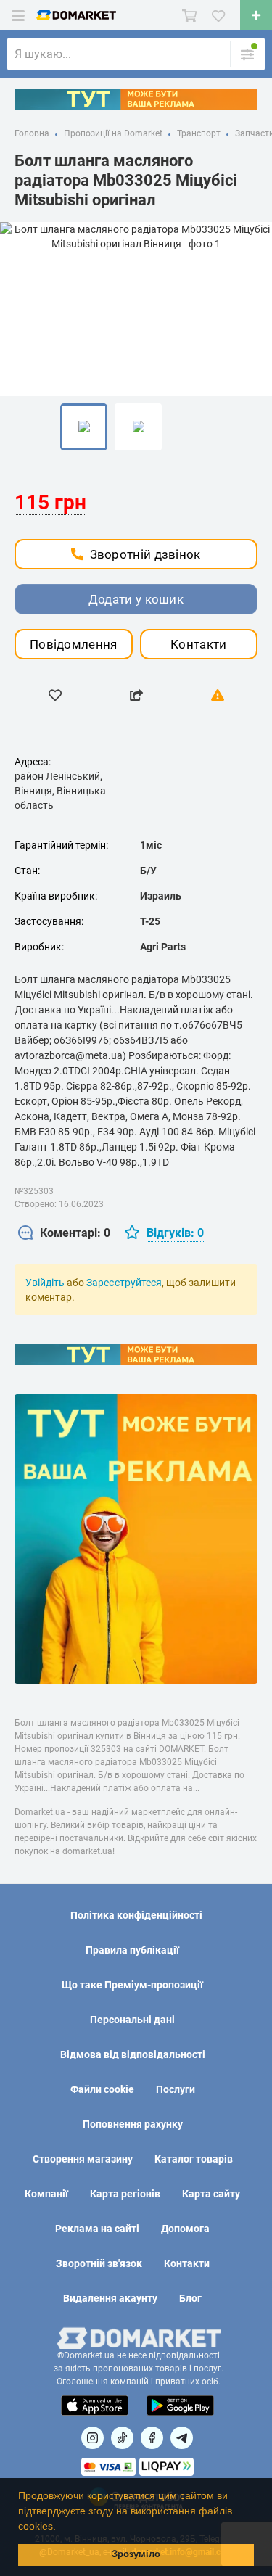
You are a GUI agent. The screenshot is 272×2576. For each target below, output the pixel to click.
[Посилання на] (92, 2438)
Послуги (176, 2089)
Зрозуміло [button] (136, 2554)
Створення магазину (83, 2159)
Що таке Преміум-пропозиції (132, 1985)
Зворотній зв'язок (99, 2263)
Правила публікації (132, 1950)
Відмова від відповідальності (133, 2054)
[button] (61, 2527)
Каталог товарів (194, 2159)
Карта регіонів (125, 2194)
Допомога (185, 2229)
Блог (190, 2298)
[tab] (64, 1234)
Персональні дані (132, 2020)
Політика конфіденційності (136, 1915)
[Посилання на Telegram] (182, 2438)
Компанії (46, 2194)
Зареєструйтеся (124, 1283)
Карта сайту (211, 2194)
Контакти (198, 644)
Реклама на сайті (97, 2229)
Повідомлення (74, 644)
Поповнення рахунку (133, 2124)
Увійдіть (45, 1283)
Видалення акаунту (110, 2298)
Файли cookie (102, 2089)
